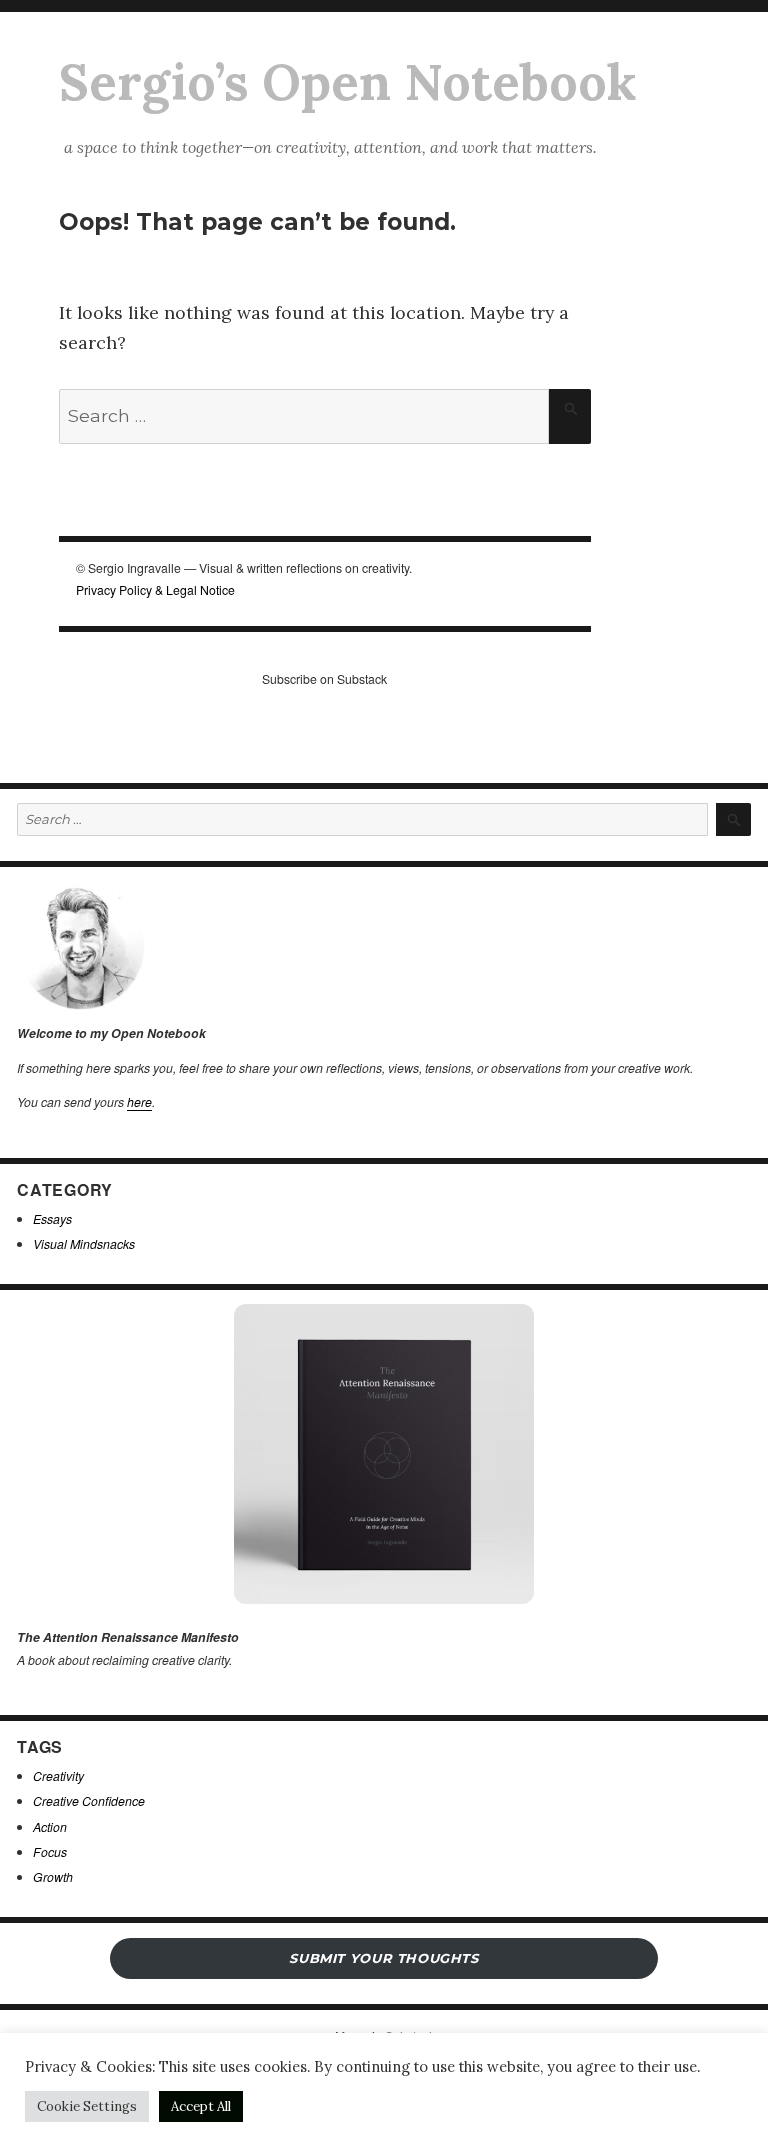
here (139, 1101)
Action (50, 1826)
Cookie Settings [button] (87, 2106)
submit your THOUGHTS (383, 1958)
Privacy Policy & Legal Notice (155, 589)
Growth (53, 1876)
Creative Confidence (89, 1800)
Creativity (58, 1775)
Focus (50, 1851)
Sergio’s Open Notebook (347, 82)
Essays (52, 1218)
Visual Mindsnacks (84, 1243)
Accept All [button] (201, 2106)
